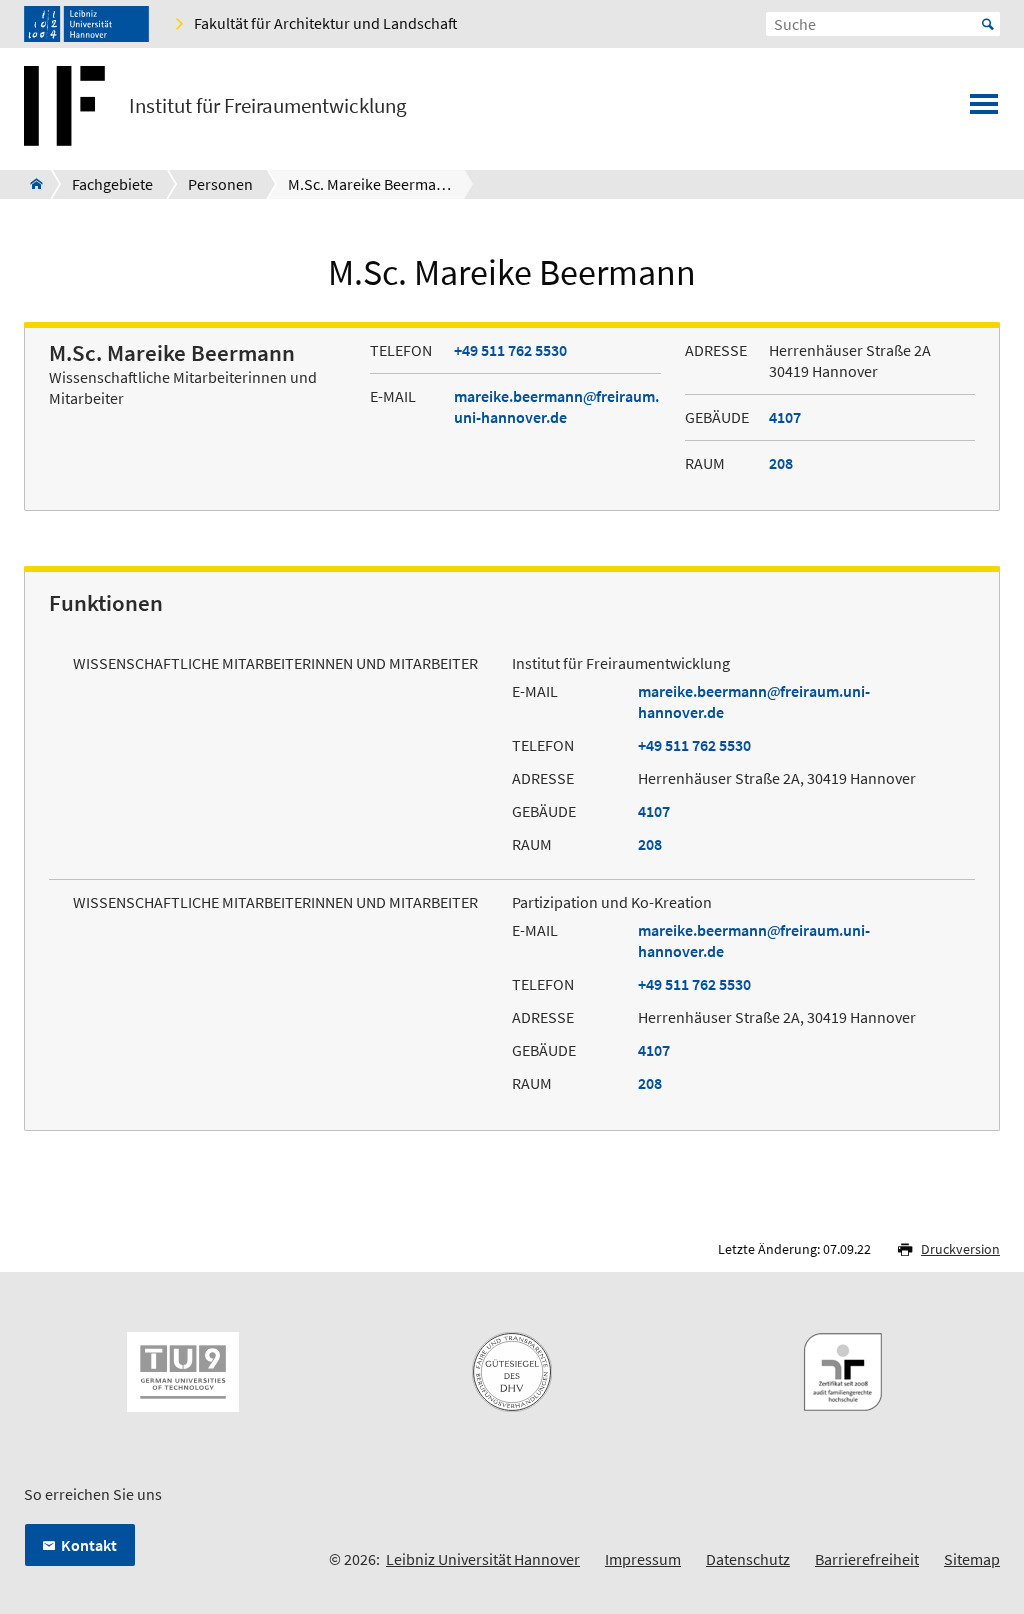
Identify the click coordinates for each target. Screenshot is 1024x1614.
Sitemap (972, 1559)
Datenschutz (748, 1559)
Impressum (643, 1559)
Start (988, 24)
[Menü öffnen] (984, 110)
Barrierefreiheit (867, 1559)
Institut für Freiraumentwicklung (268, 106)
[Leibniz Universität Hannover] (86, 24)
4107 (785, 417)
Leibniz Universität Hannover (483, 1559)
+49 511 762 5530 (510, 350)
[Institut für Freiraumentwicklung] (30, 184)
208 (781, 463)
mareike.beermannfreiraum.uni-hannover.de (556, 406)
